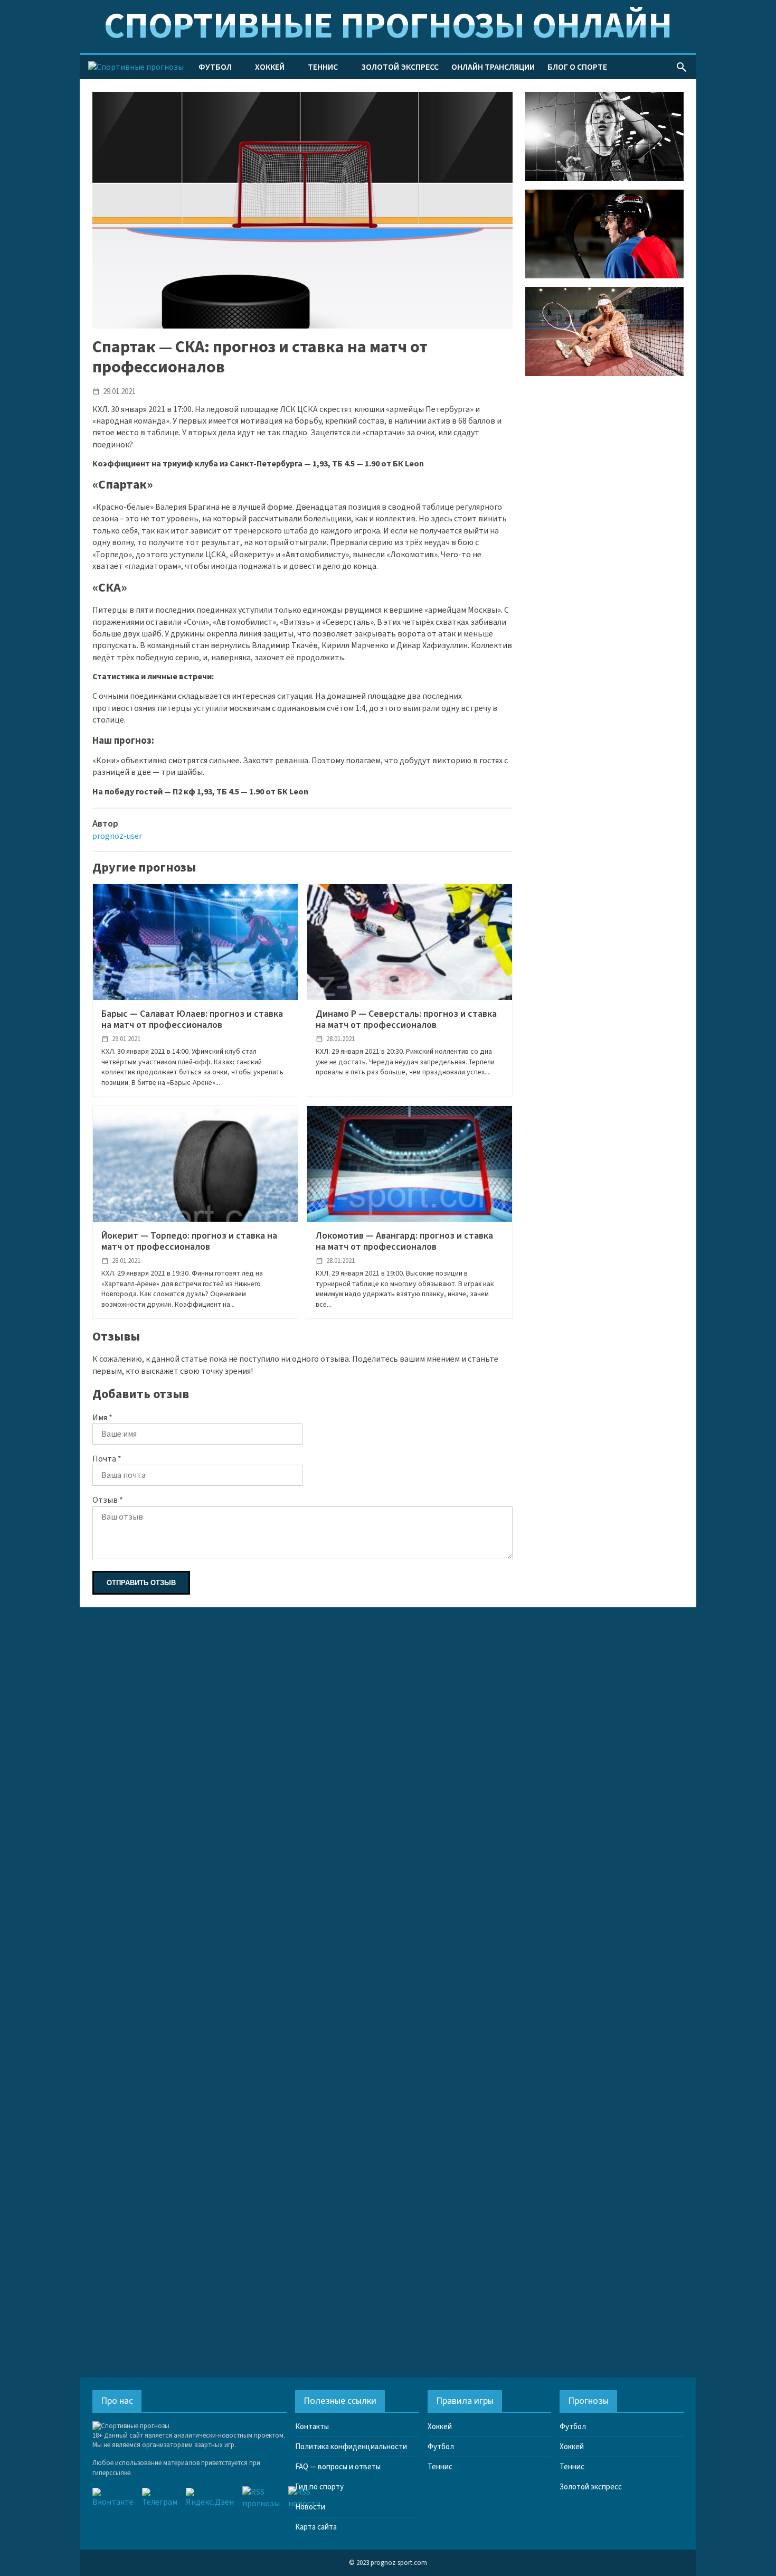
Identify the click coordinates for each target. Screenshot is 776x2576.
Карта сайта (316, 2527)
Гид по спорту (319, 2487)
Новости (310, 2507)
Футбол (215, 67)
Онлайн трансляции (493, 67)
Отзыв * (108, 1500)
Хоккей (270, 67)
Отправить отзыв (141, 1583)
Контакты (312, 2427)
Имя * (102, 1418)
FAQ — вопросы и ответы (338, 2467)
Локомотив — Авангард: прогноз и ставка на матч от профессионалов (404, 1242)
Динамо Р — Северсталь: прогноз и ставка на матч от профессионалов (406, 1020)
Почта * (107, 1459)
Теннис (323, 67)
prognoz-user (117, 836)
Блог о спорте (577, 67)
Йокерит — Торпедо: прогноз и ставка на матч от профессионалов (189, 1242)
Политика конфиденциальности (351, 2447)
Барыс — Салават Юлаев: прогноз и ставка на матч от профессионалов (192, 1020)
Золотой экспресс (400, 67)
